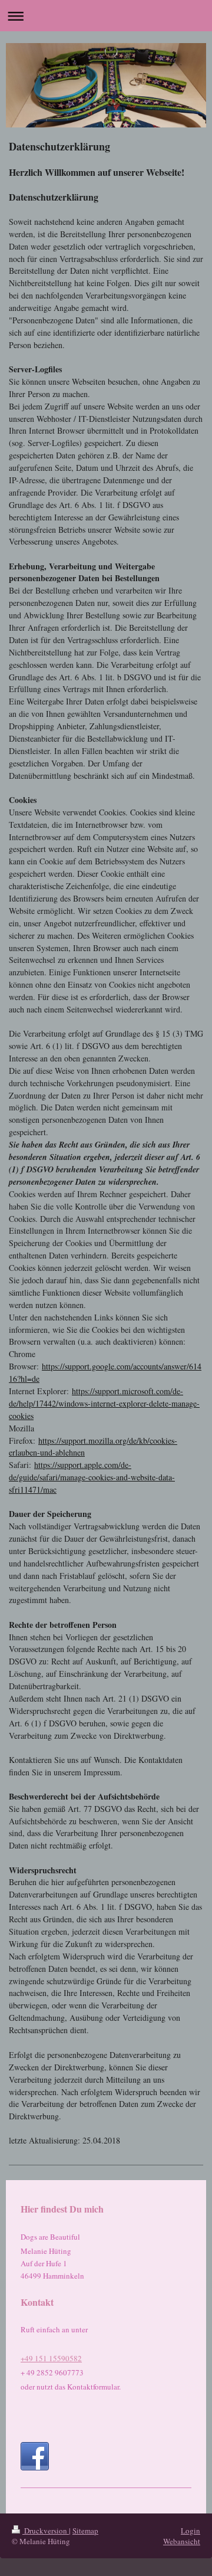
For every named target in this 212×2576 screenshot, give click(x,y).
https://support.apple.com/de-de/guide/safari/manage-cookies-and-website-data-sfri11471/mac (92, 1477)
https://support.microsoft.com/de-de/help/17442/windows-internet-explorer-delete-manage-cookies (104, 1403)
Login (191, 2531)
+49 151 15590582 (51, 2358)
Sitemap (85, 2531)
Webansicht (182, 2541)
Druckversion (46, 2531)
